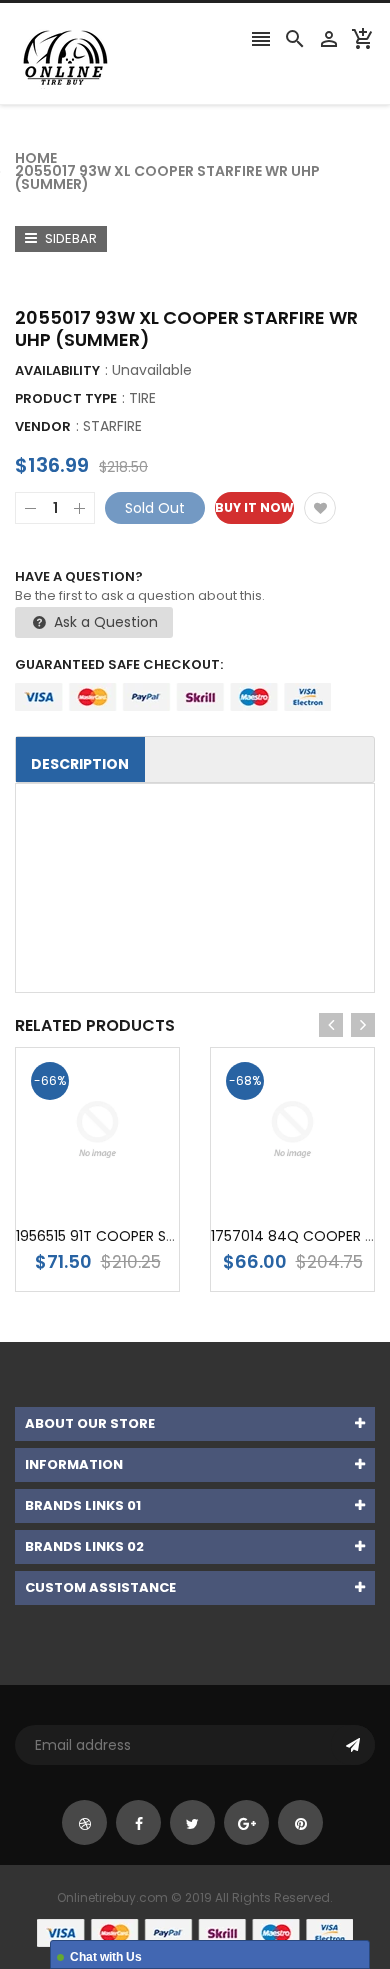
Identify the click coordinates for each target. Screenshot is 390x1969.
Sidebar (69, 238)
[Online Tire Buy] (195, 1932)
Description (80, 764)
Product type (66, 398)
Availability (57, 370)
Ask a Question (104, 622)
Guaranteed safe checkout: (119, 664)
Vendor (43, 426)
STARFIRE (112, 426)
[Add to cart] (128, 1192)
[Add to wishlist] (320, 508)
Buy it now (254, 507)
